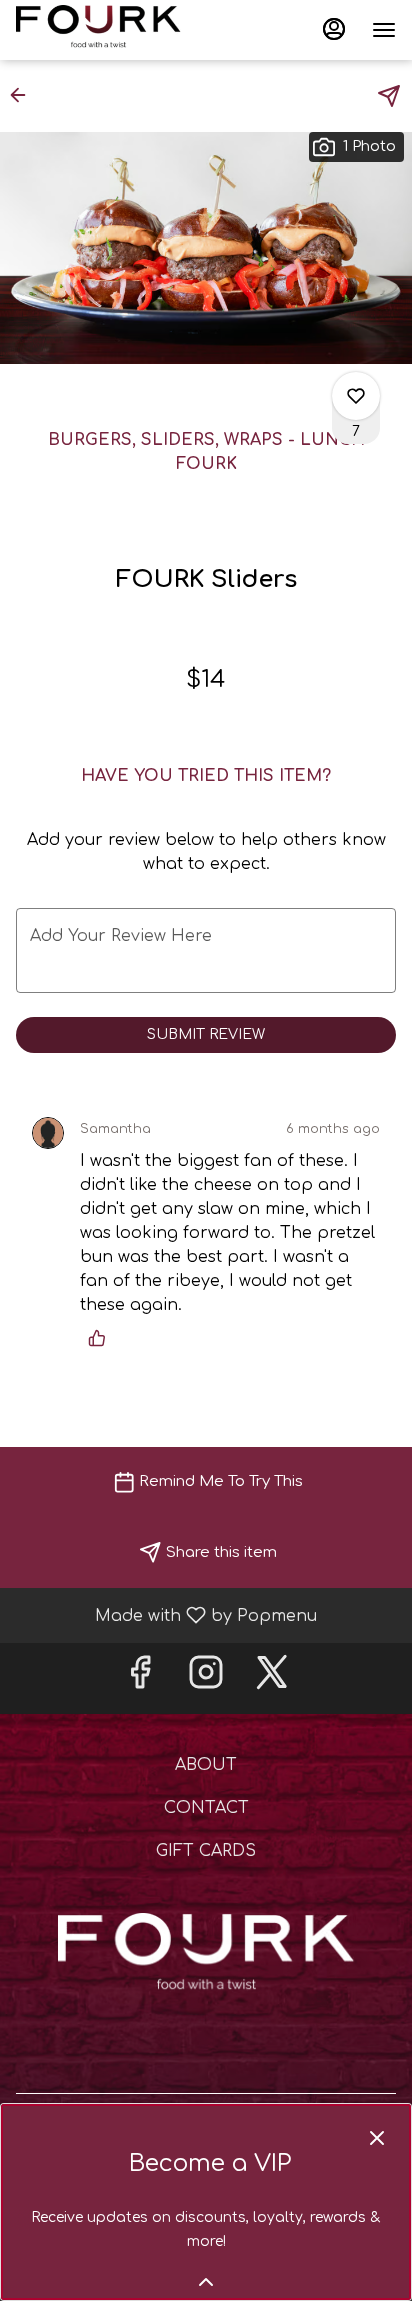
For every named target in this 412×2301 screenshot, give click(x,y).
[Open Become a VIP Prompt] (206, 2282)
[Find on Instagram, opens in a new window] (206, 1678)
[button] (24, 95)
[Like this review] (102, 1338)
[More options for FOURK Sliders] (356, 396)
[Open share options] (389, 96)
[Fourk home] (106, 30)
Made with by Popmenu (166, 1615)
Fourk (206, 1958)
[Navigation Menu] (384, 30)
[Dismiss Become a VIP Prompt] (377, 2138)
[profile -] (334, 29)
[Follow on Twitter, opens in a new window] (272, 1678)
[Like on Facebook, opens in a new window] (140, 1678)
